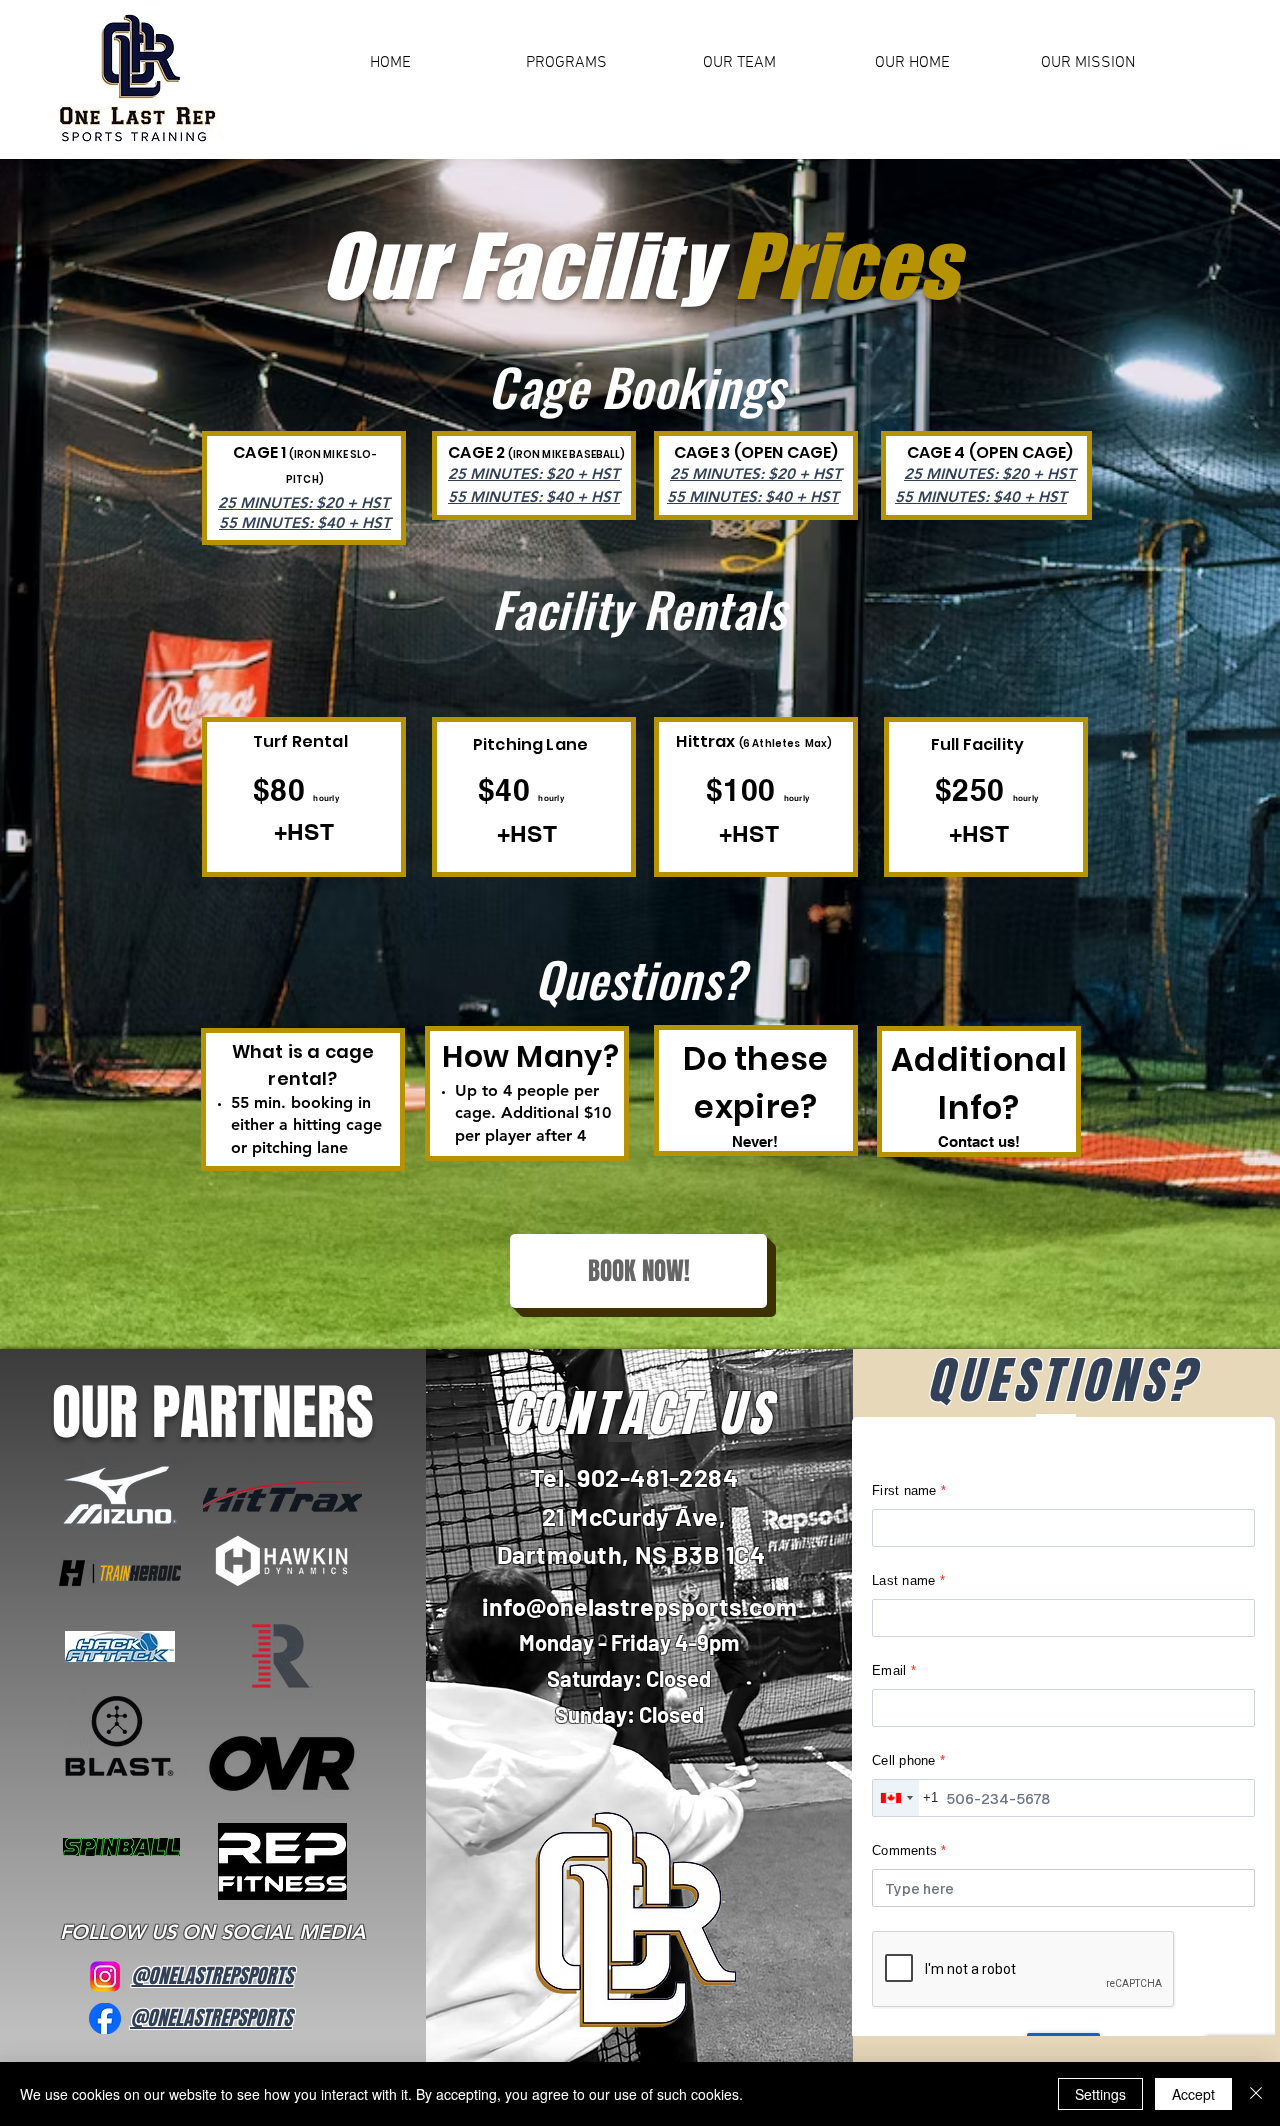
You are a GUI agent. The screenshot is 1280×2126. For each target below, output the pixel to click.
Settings (1100, 2094)
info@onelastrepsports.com (639, 1606)
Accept (1193, 2094)
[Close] (1256, 2094)
